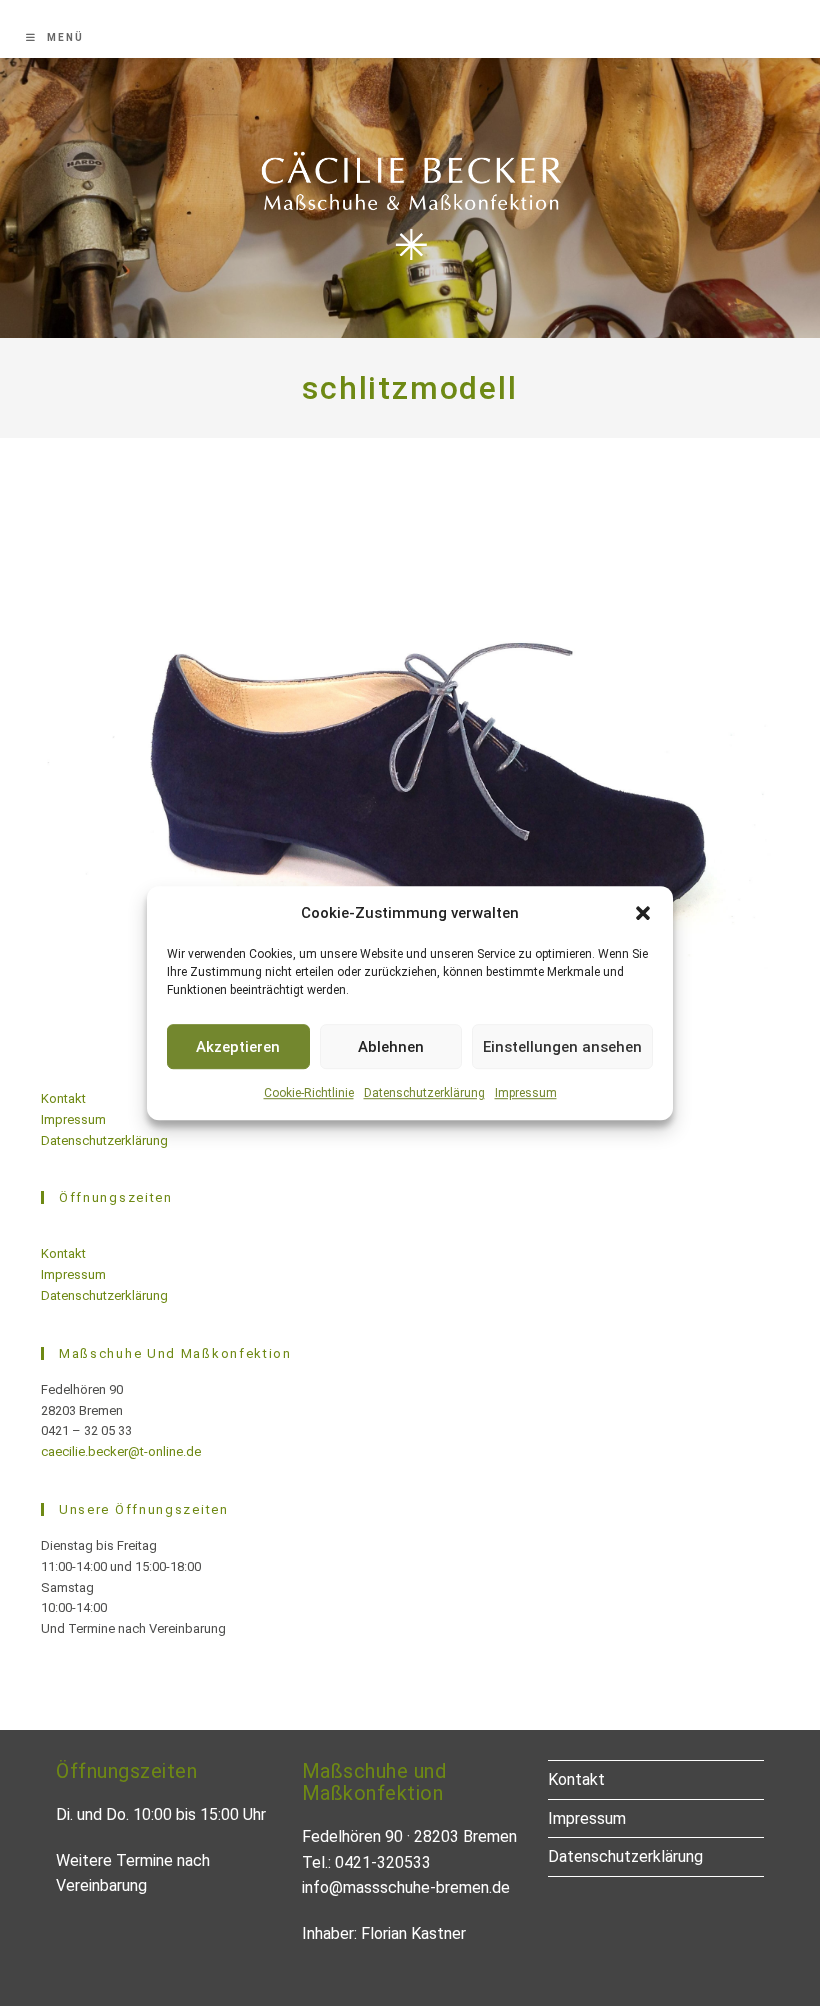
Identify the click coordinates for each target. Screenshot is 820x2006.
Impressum (526, 1093)
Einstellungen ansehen (562, 1047)
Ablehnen (391, 1047)
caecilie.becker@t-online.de (121, 1451)
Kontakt (63, 1098)
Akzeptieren (238, 1047)
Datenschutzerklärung (424, 1093)
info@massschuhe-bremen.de (406, 1887)
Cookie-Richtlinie (309, 1093)
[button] (643, 913)
